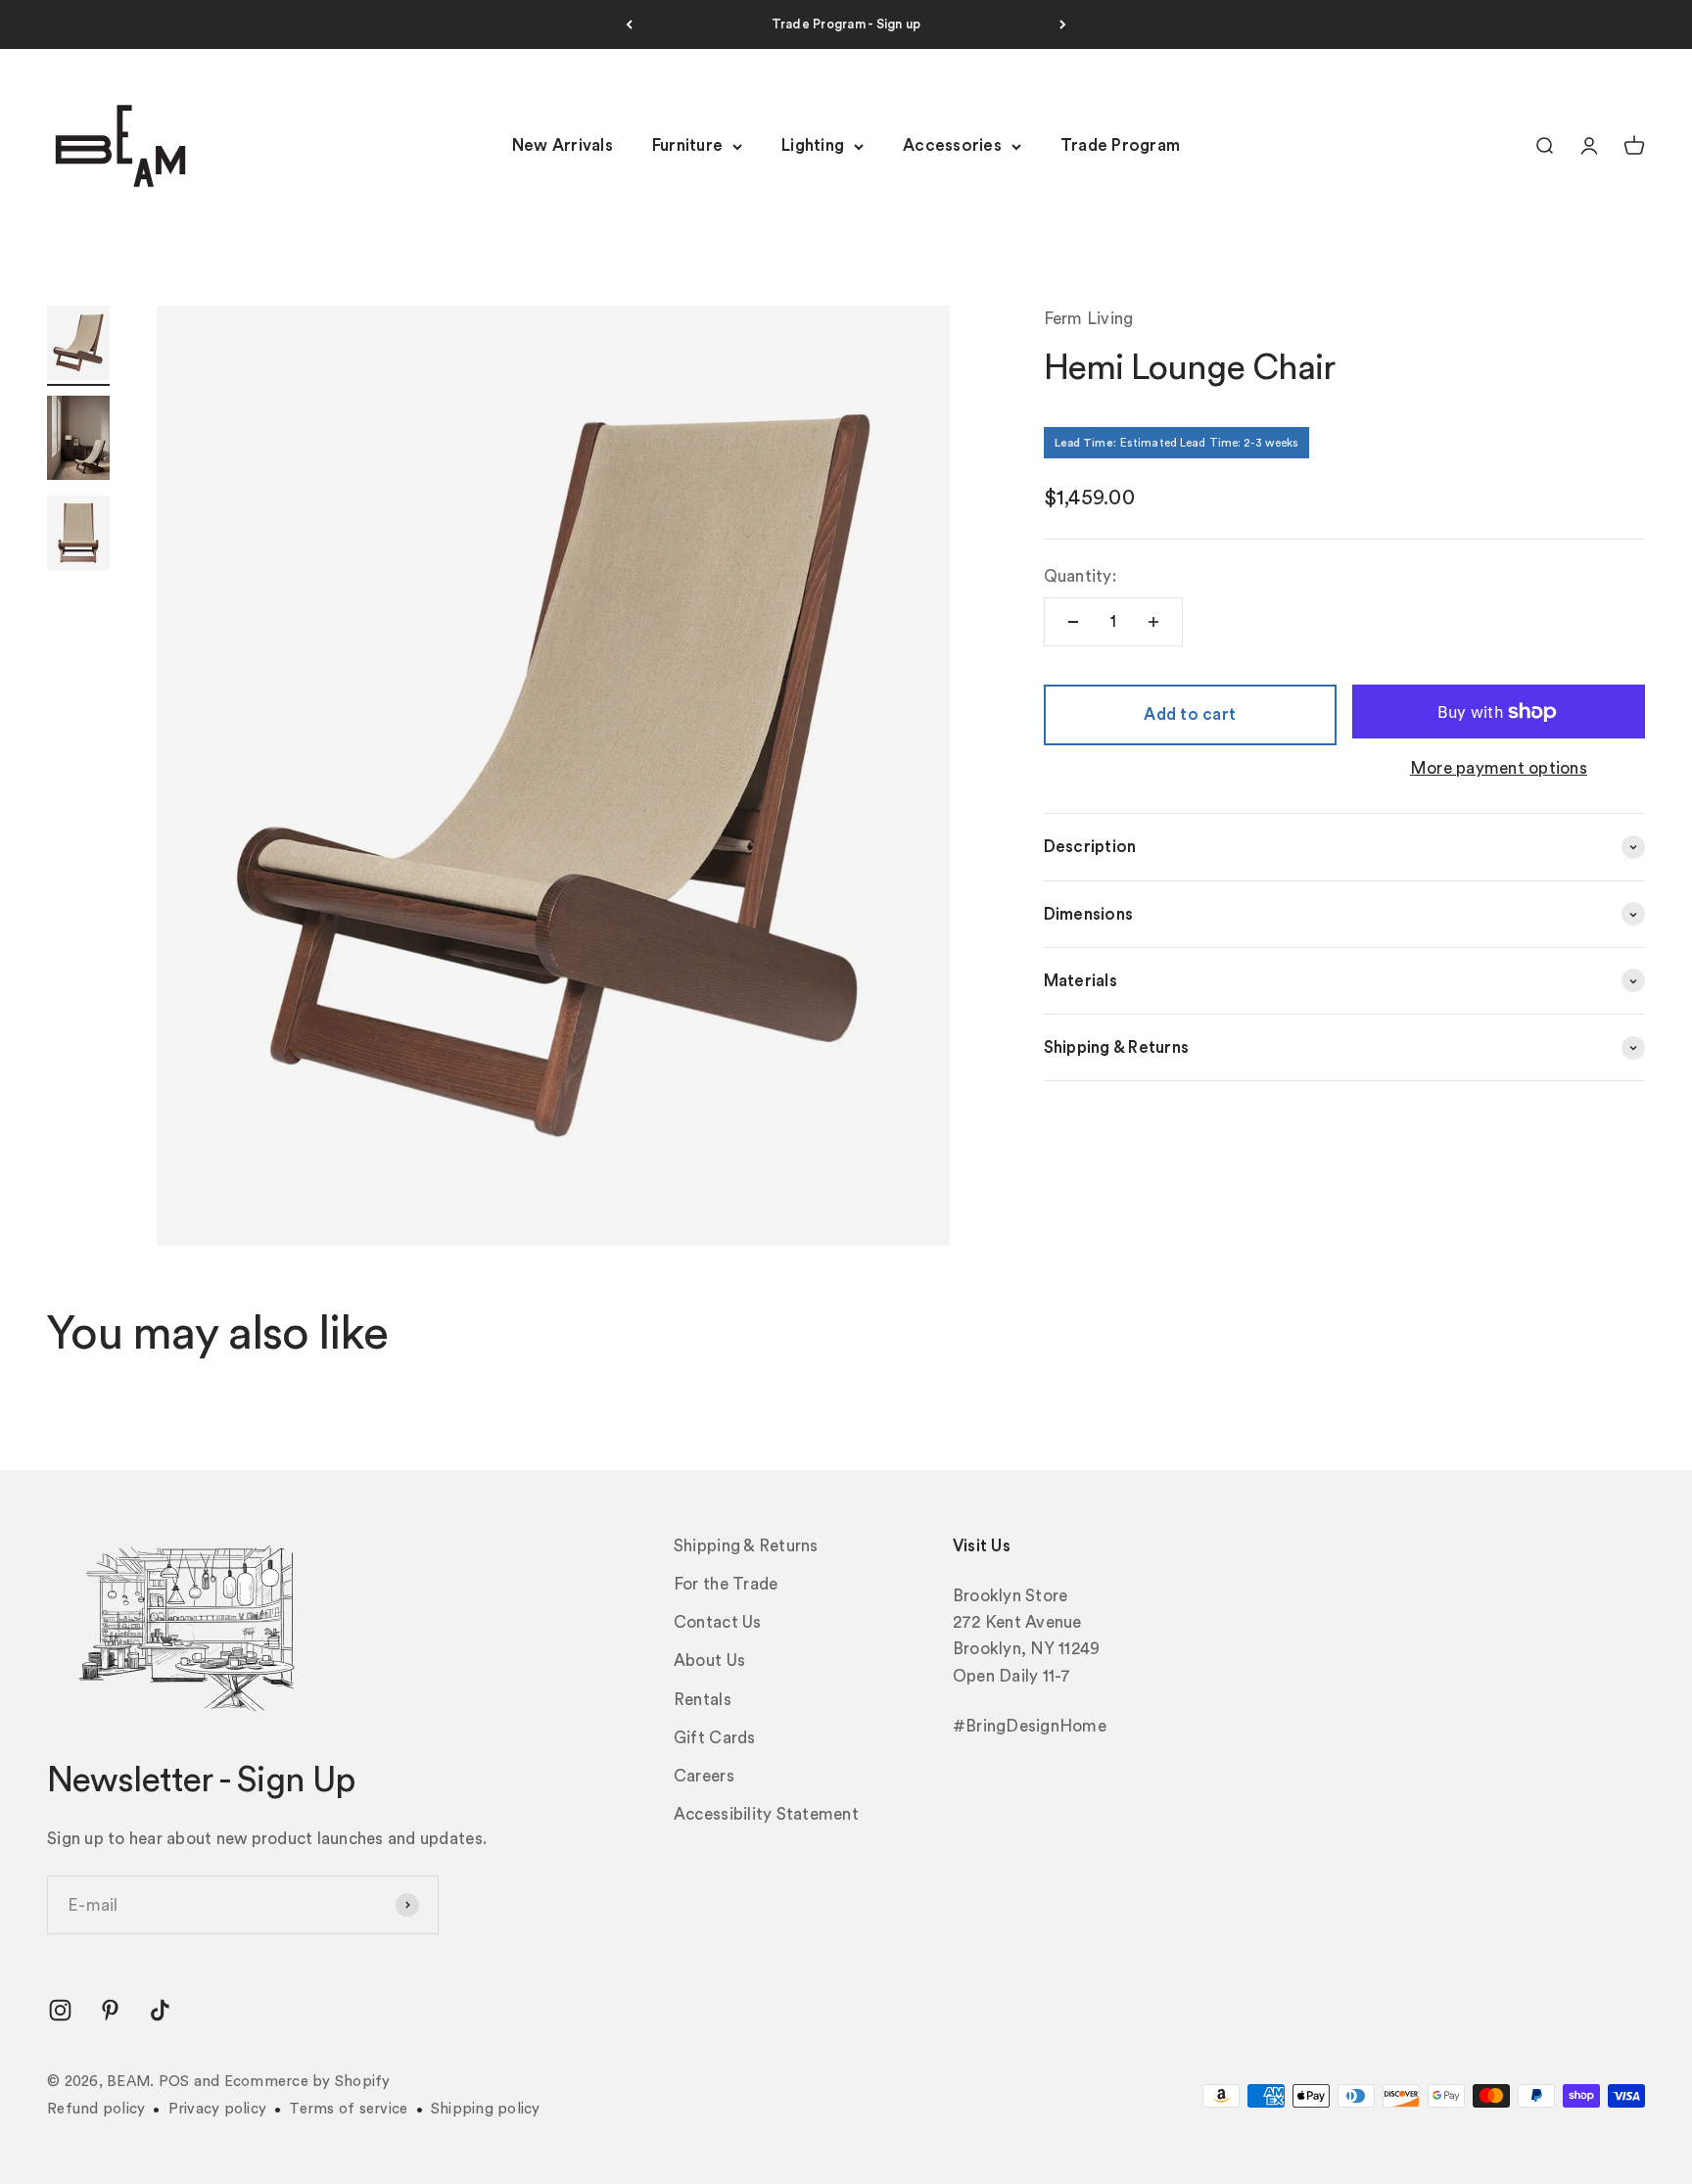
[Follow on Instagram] (60, 2010)
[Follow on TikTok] (160, 2010)
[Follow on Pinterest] (110, 2010)
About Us (709, 1661)
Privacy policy (218, 2109)
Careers (704, 1776)
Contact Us (718, 1622)
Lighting (813, 146)
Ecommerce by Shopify (307, 2082)
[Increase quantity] (1153, 622)
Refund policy (96, 2109)
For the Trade (726, 1584)
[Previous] (629, 24)
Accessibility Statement (766, 1814)
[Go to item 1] (78, 346)
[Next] (1063, 24)
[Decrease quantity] (1073, 622)
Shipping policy (486, 2109)
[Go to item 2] (78, 441)
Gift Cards (715, 1738)
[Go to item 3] (78, 536)
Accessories (952, 146)
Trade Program (1120, 146)
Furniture (687, 146)
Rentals (703, 1700)
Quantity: (1080, 576)
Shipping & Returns (746, 1546)
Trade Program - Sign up (846, 24)
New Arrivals (563, 146)
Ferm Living (1089, 319)
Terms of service (348, 2109)
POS (174, 2082)
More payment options (1499, 769)
